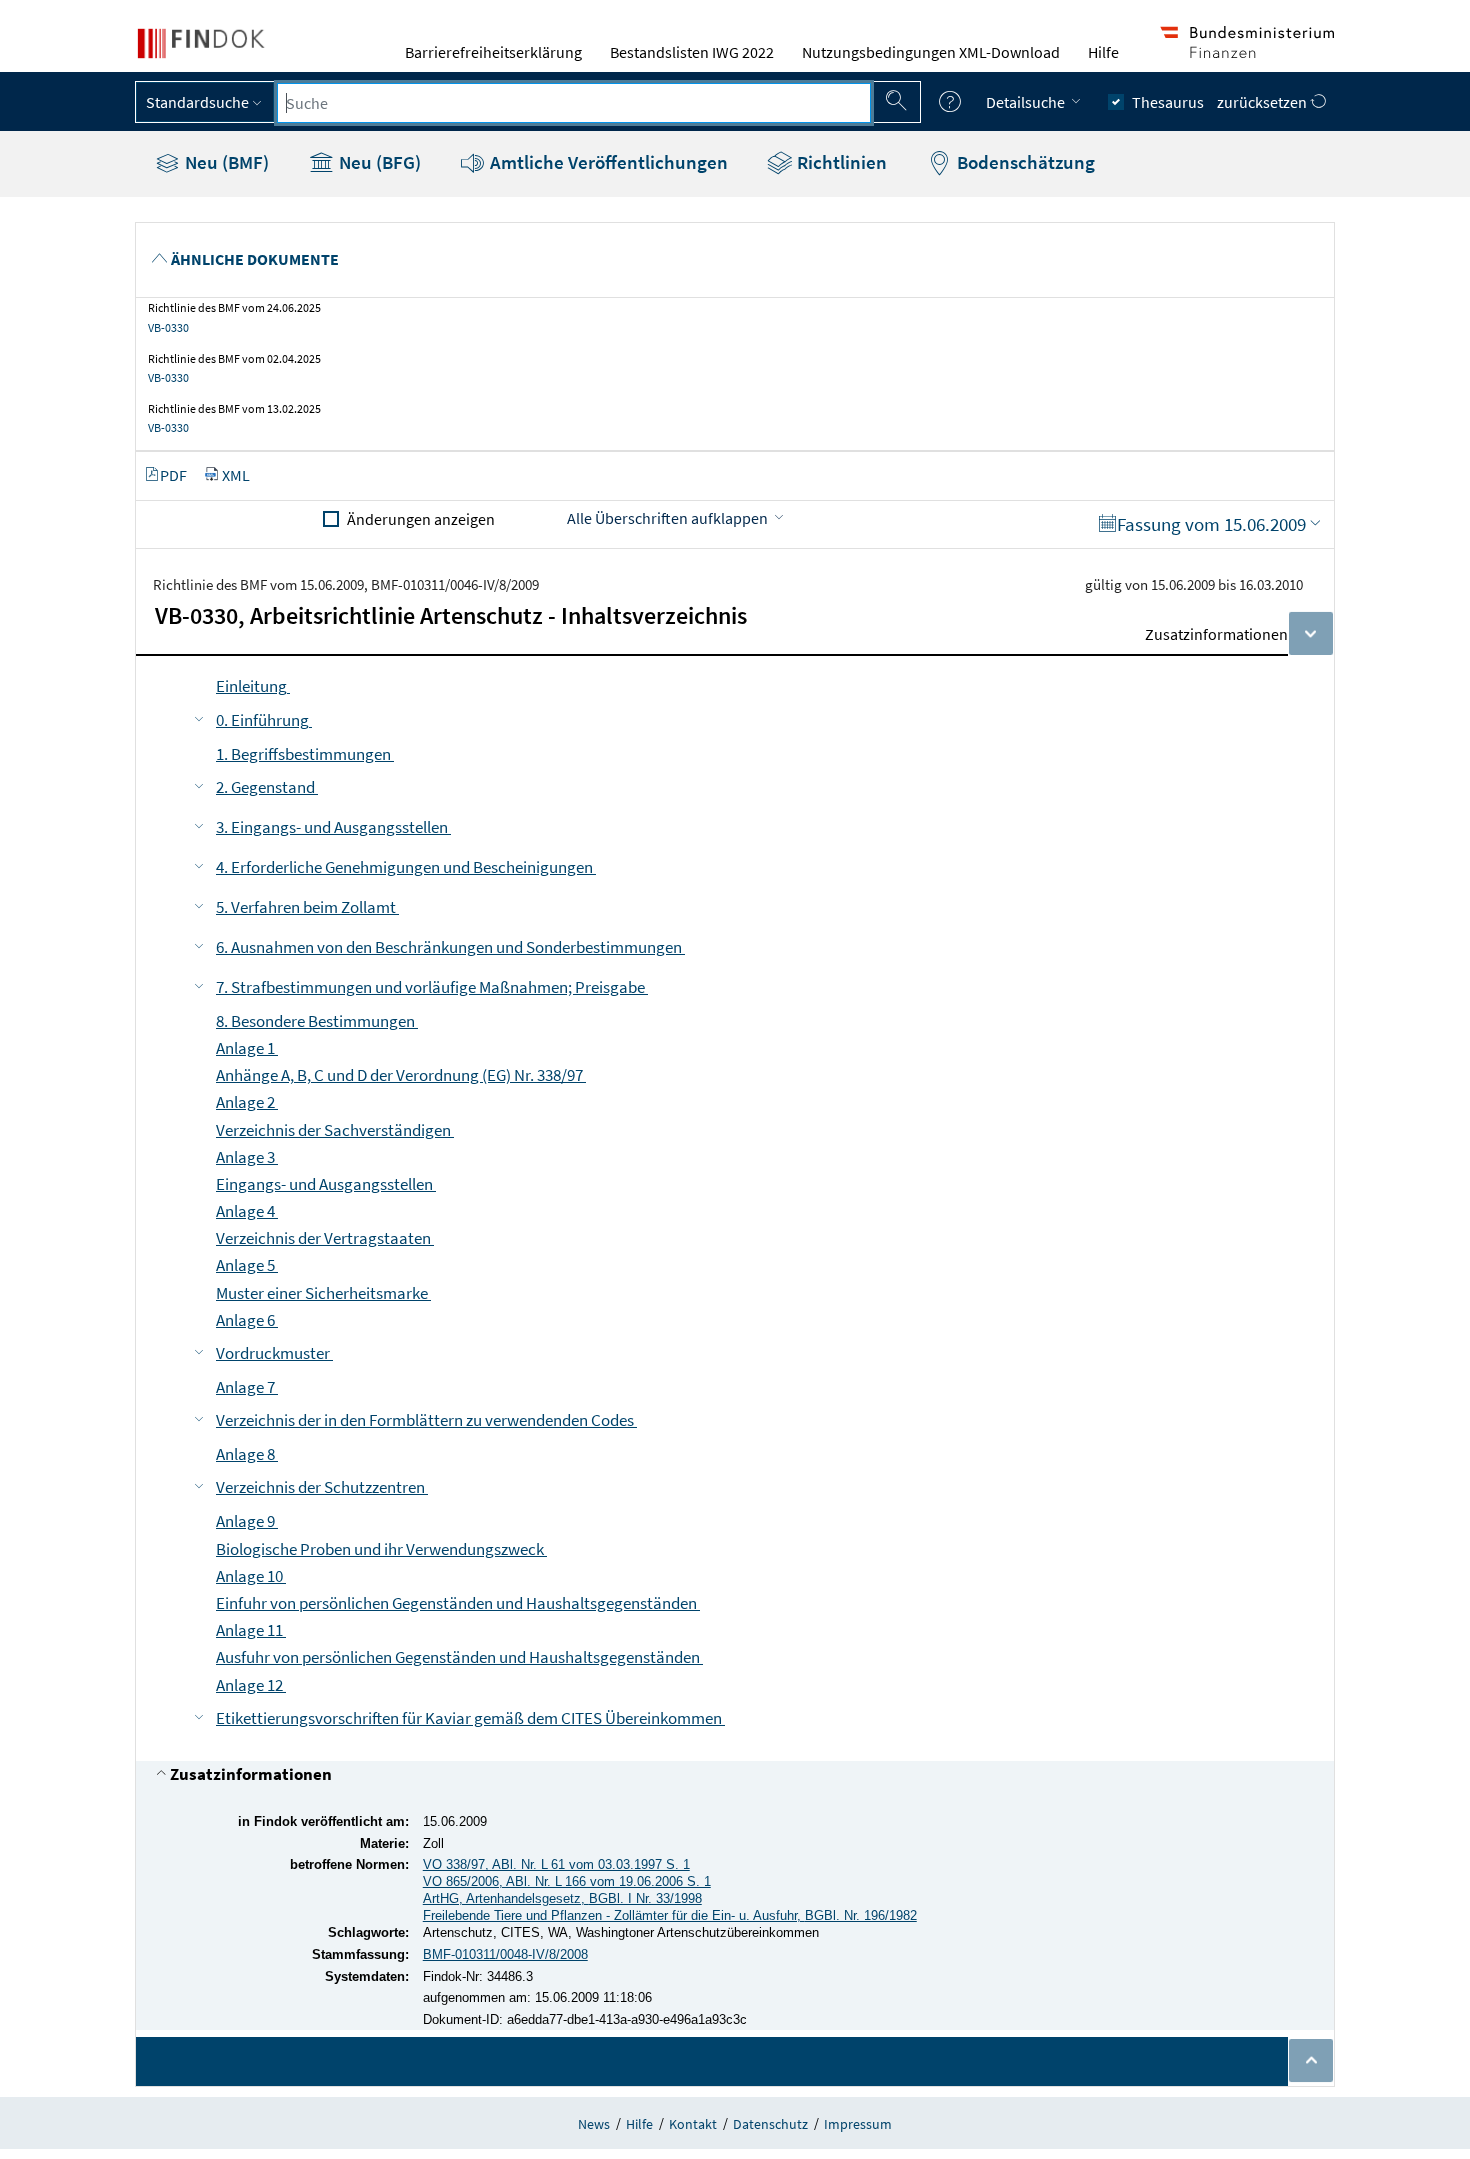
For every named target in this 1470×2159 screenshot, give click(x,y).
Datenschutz (770, 2124)
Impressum (858, 2124)
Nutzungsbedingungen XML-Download (931, 52)
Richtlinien (840, 162)
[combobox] (574, 103)
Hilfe (1103, 52)
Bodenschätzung (1024, 162)
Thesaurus (1168, 102)
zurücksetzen (1263, 102)
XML (236, 475)
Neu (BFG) (378, 162)
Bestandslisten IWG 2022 (692, 52)
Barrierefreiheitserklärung (493, 52)
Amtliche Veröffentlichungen (607, 162)
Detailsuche (1027, 102)
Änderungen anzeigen (421, 519)
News (594, 2124)
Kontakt (693, 2124)
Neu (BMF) (225, 162)
